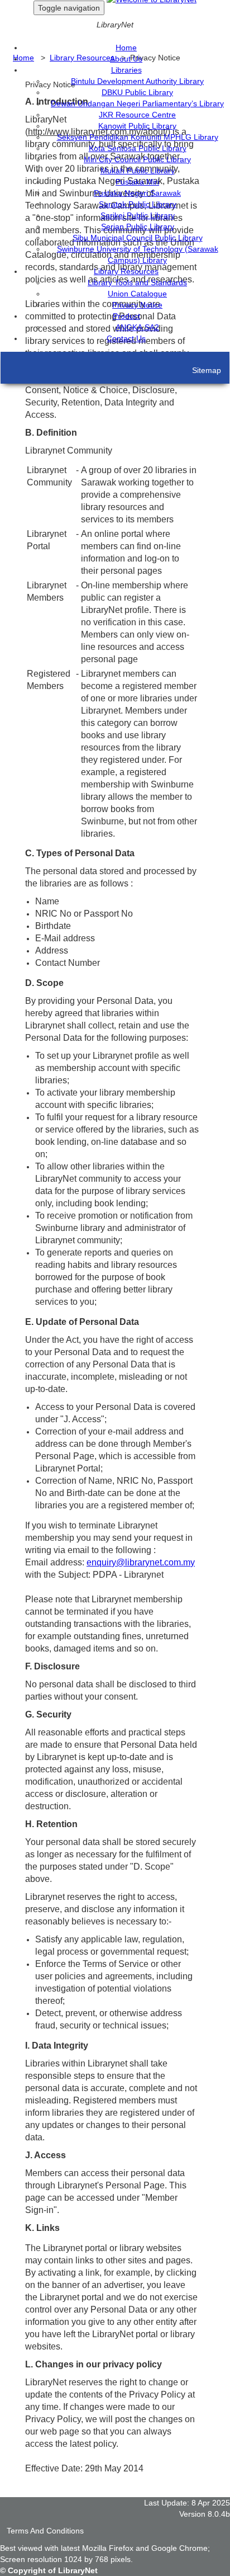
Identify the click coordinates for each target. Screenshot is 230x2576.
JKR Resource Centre (137, 115)
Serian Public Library (138, 227)
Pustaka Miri (137, 182)
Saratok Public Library (138, 204)
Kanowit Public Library (137, 126)
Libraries (126, 70)
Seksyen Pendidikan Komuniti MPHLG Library (138, 137)
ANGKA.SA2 (137, 327)
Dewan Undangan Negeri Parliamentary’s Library (137, 103)
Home (126, 48)
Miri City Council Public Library (137, 159)
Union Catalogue (137, 294)
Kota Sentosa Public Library (138, 148)
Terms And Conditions (45, 2531)
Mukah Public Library (138, 171)
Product (126, 316)
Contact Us (126, 338)
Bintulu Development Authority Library (137, 81)
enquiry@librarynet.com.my (141, 1562)
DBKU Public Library (137, 92)
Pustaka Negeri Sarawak (137, 193)
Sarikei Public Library (138, 215)
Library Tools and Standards (137, 282)
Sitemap (207, 370)
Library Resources (126, 271)
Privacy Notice (137, 305)
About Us (126, 59)
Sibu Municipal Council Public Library (138, 238)
